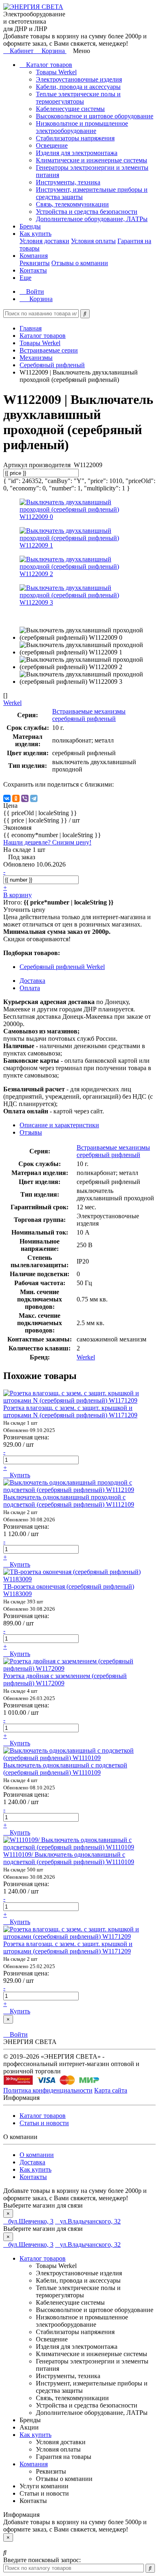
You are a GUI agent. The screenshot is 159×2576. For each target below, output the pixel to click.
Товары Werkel (56, 72)
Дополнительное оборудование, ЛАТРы (92, 219)
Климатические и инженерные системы (92, 160)
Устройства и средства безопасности (87, 212)
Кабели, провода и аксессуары (78, 87)
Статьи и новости (44, 2123)
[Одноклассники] (16, 798)
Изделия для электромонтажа (77, 153)
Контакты (33, 270)
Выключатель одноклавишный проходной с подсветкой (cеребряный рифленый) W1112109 (69, 1501)
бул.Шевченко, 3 (31, 2221)
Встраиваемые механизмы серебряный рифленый (89, 715)
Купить (19, 1475)
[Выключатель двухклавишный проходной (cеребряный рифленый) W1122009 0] (79, 517)
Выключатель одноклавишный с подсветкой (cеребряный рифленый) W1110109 (65, 1769)
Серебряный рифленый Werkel (62, 967)
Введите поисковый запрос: (42, 2560)
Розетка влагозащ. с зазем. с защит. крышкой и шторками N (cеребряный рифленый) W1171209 (70, 1411)
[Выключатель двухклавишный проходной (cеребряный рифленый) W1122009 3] (79, 602)
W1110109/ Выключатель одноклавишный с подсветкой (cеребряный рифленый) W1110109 (69, 1858)
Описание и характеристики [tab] (59, 1125)
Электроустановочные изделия (79, 79)
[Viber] (25, 798)
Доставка (32, 2162)
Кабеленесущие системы (70, 109)
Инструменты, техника (68, 182)
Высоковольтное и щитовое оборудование (95, 116)
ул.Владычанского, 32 (90, 2221)
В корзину (18, 895)
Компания (34, 256)
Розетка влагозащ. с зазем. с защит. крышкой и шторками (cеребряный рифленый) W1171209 (68, 1948)
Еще (25, 278)
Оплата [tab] (30, 988)
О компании (37, 2155)
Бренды (30, 226)
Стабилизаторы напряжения (75, 138)
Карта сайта (111, 2090)
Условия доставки (44, 241)
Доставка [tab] (32, 981)
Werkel (86, 1357)
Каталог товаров (48, 65)
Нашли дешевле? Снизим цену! (47, 842)
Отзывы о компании (80, 263)
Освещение (52, 145)
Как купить (35, 234)
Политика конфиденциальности (48, 2090)
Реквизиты (35, 263)
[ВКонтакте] (7, 798)
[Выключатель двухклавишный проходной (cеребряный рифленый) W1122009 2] (79, 574)
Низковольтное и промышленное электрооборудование (82, 127)
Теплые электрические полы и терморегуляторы (78, 98)
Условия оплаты (93, 241)
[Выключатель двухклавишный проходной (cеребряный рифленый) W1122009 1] (79, 545)
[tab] (31, 1132)
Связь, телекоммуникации (72, 204)
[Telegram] (34, 798)
